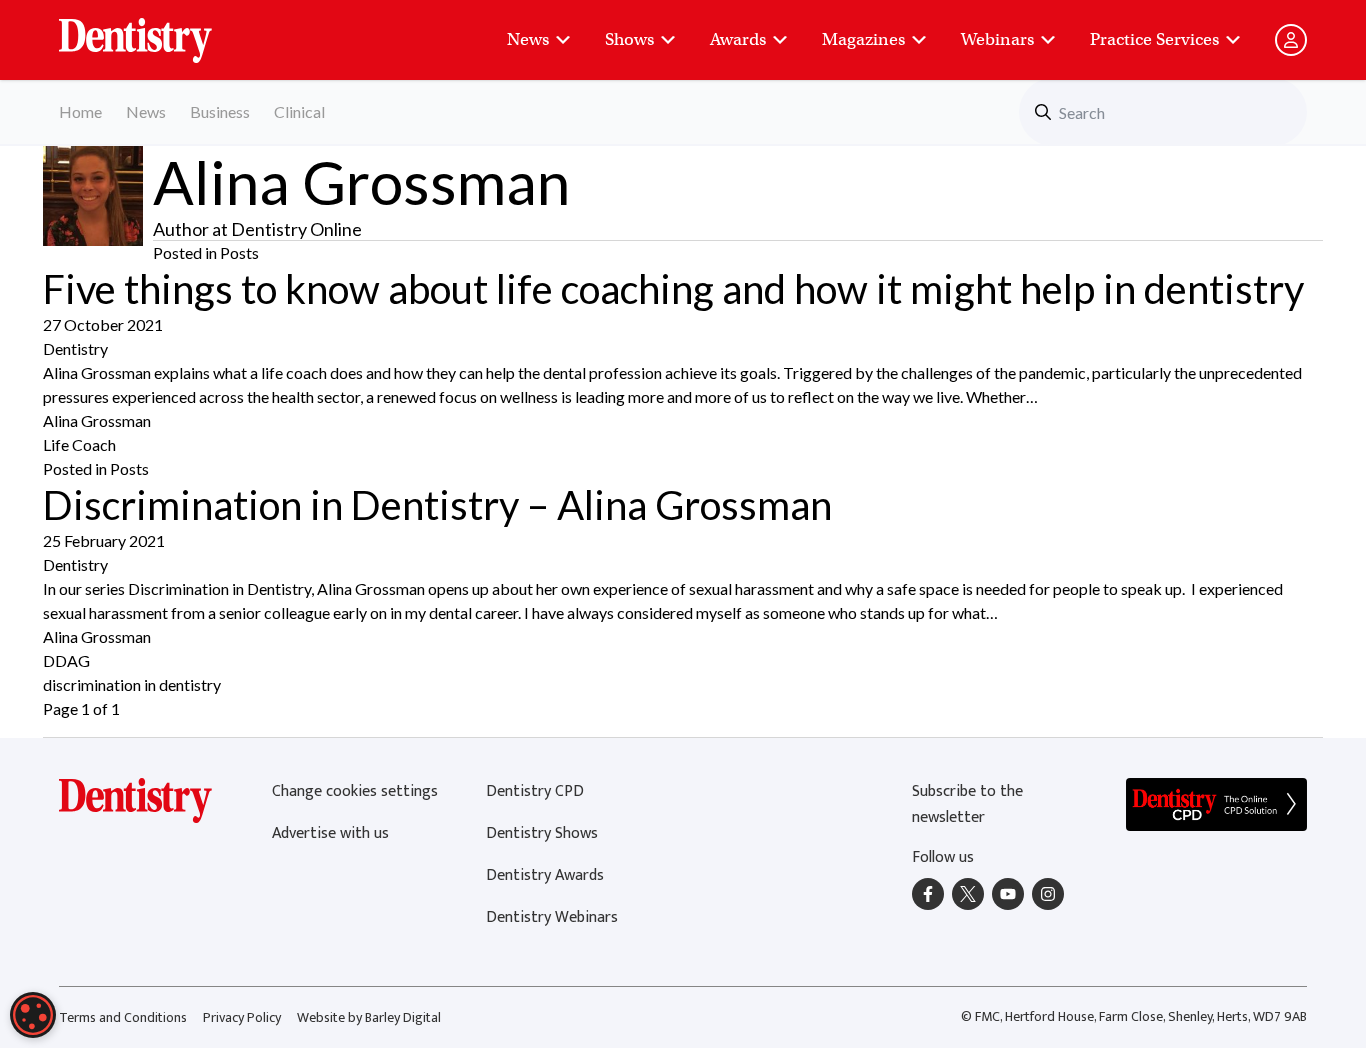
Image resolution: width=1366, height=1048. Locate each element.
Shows (629, 39)
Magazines (863, 39)
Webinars (997, 39)
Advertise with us (330, 833)
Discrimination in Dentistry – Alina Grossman (437, 505)
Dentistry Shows (542, 833)
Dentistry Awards (545, 875)
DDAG (66, 660)
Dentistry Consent (159, 30)
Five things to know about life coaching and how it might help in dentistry (673, 289)
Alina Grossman (97, 420)
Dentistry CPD (535, 791)
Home (80, 111)
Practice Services (1154, 39)
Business (220, 111)
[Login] (1291, 40)
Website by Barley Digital (369, 1017)
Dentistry (75, 348)
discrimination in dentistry (132, 684)
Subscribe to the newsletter (967, 804)
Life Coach (79, 444)
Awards (738, 39)
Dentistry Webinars (552, 917)
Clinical (299, 111)
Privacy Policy (242, 1017)
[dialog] (33, 1015)
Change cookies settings (355, 791)
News (528, 39)
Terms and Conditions (123, 1017)
